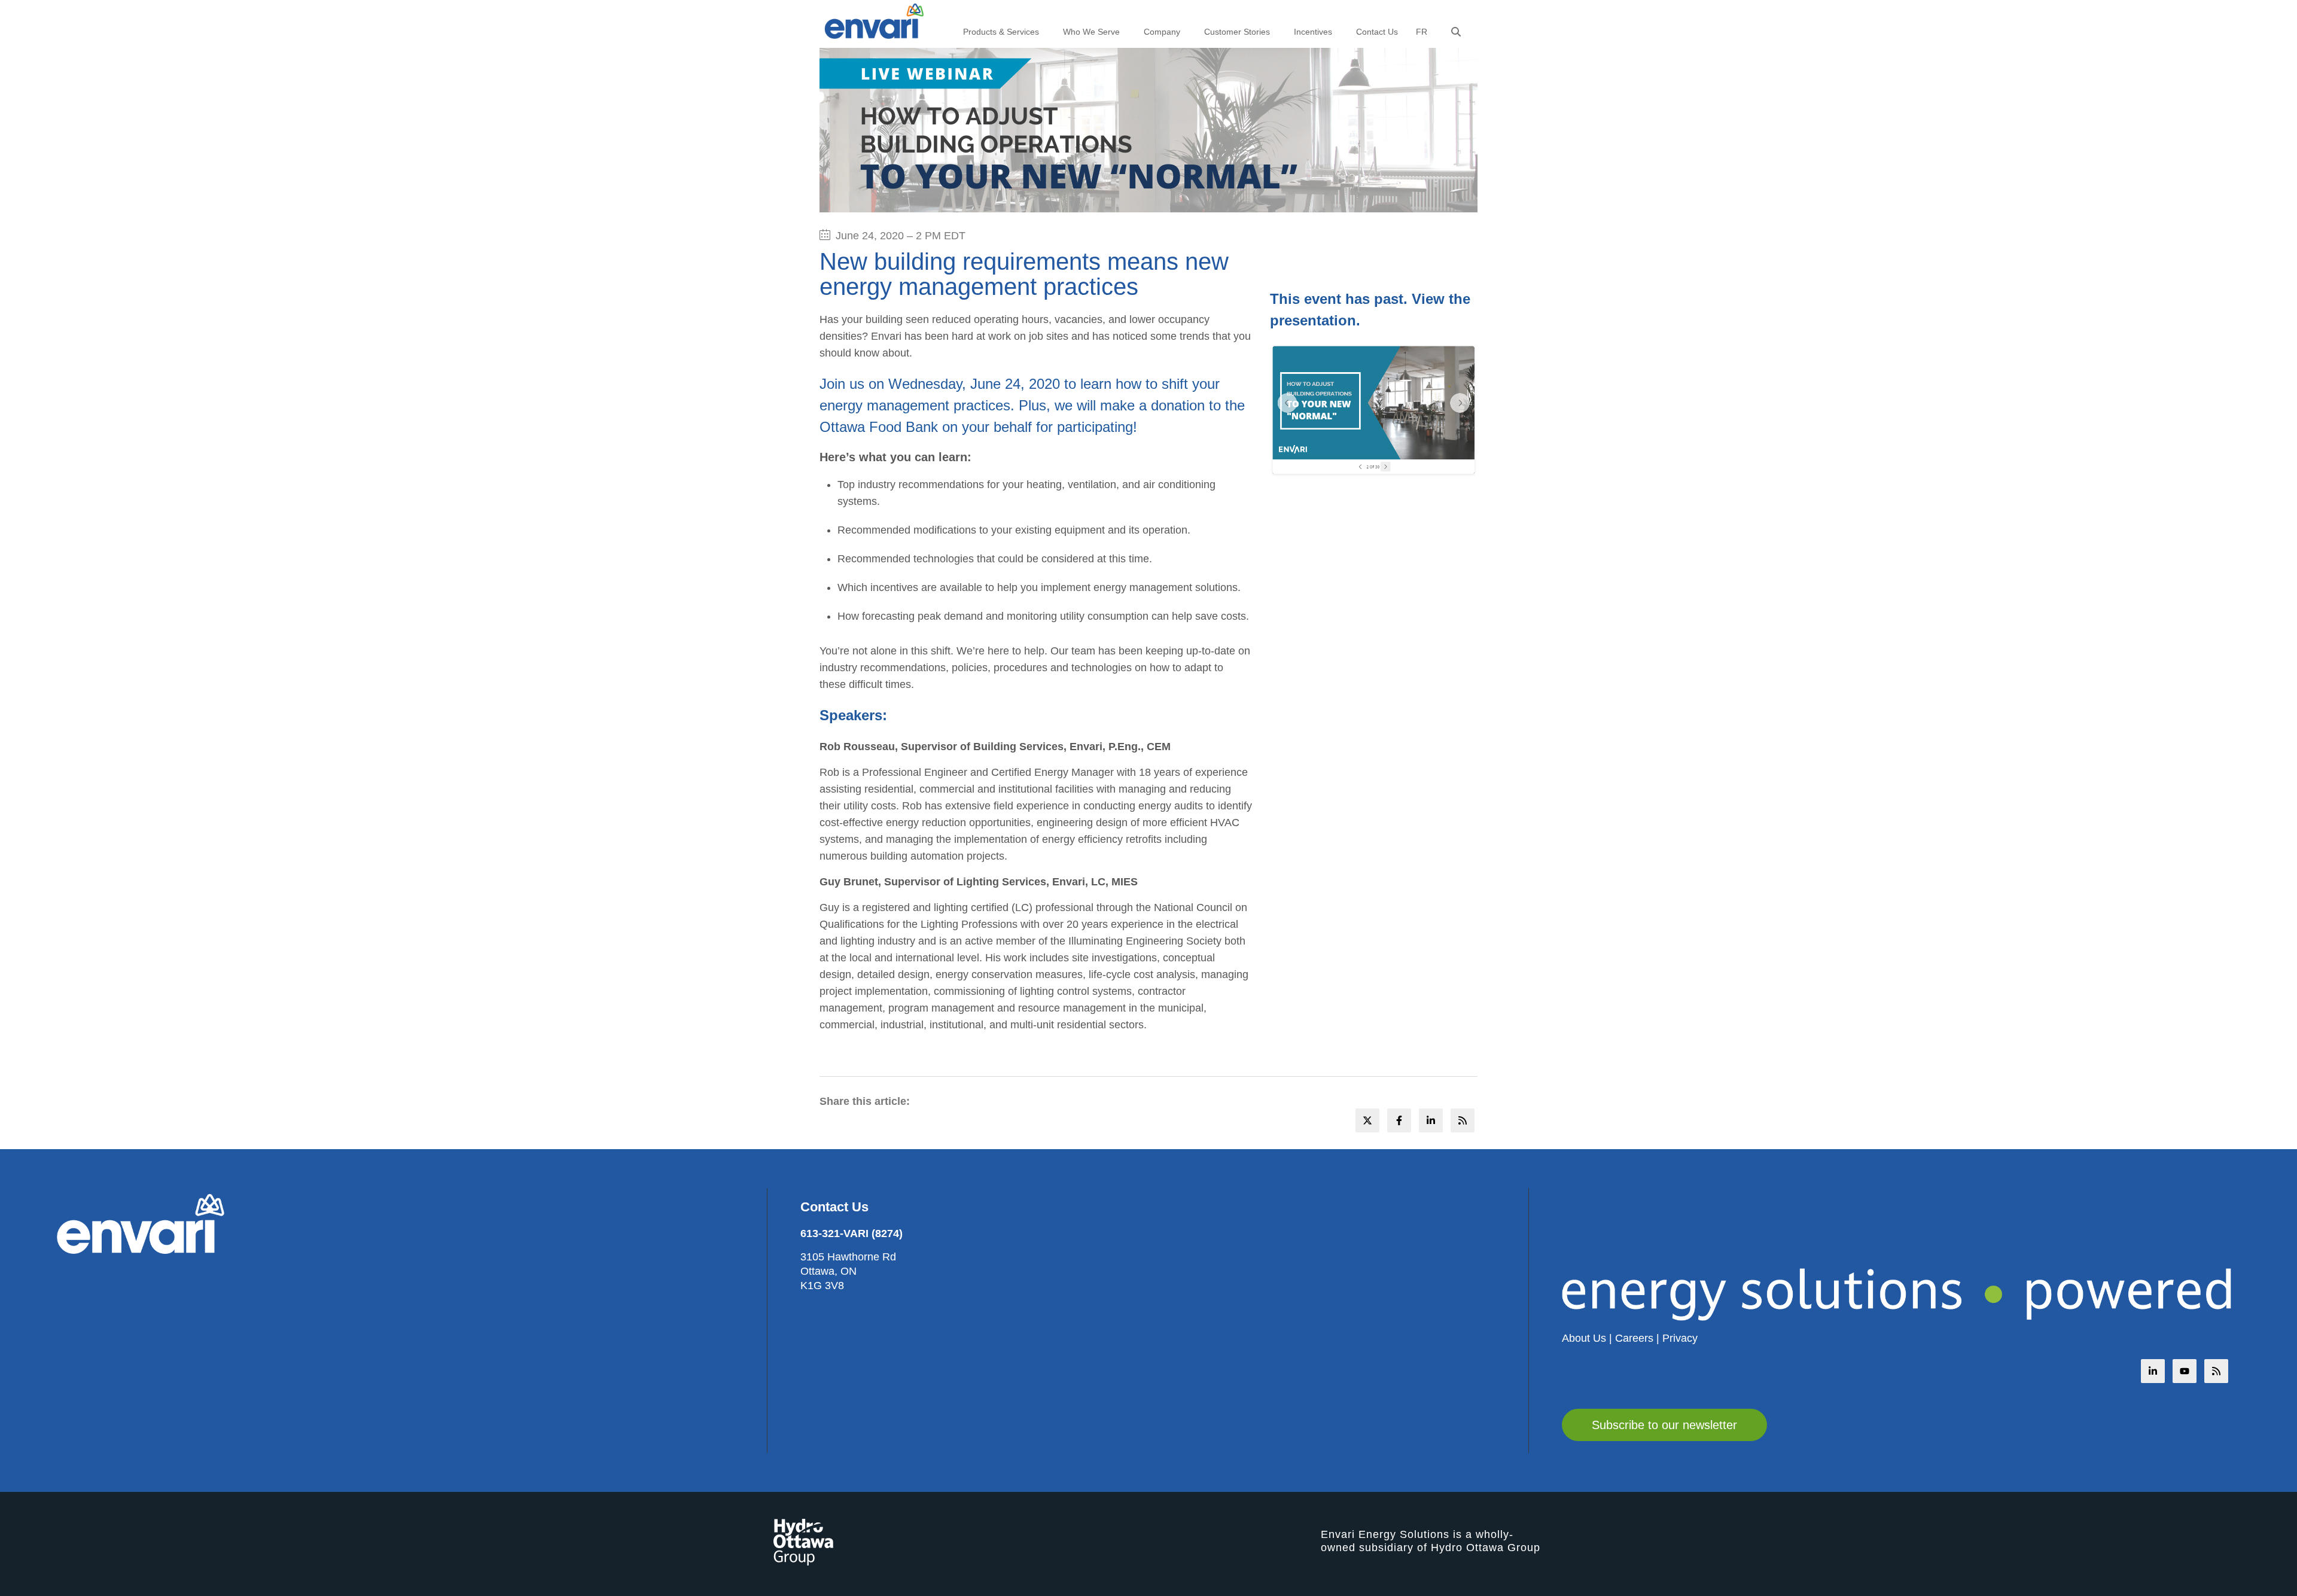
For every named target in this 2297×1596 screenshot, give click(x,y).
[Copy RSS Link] (2216, 1371)
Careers (1634, 1338)
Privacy (1680, 1338)
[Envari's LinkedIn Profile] (2153, 1371)
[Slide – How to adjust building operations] (1374, 411)
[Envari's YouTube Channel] (2185, 1371)
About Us (1584, 1338)
